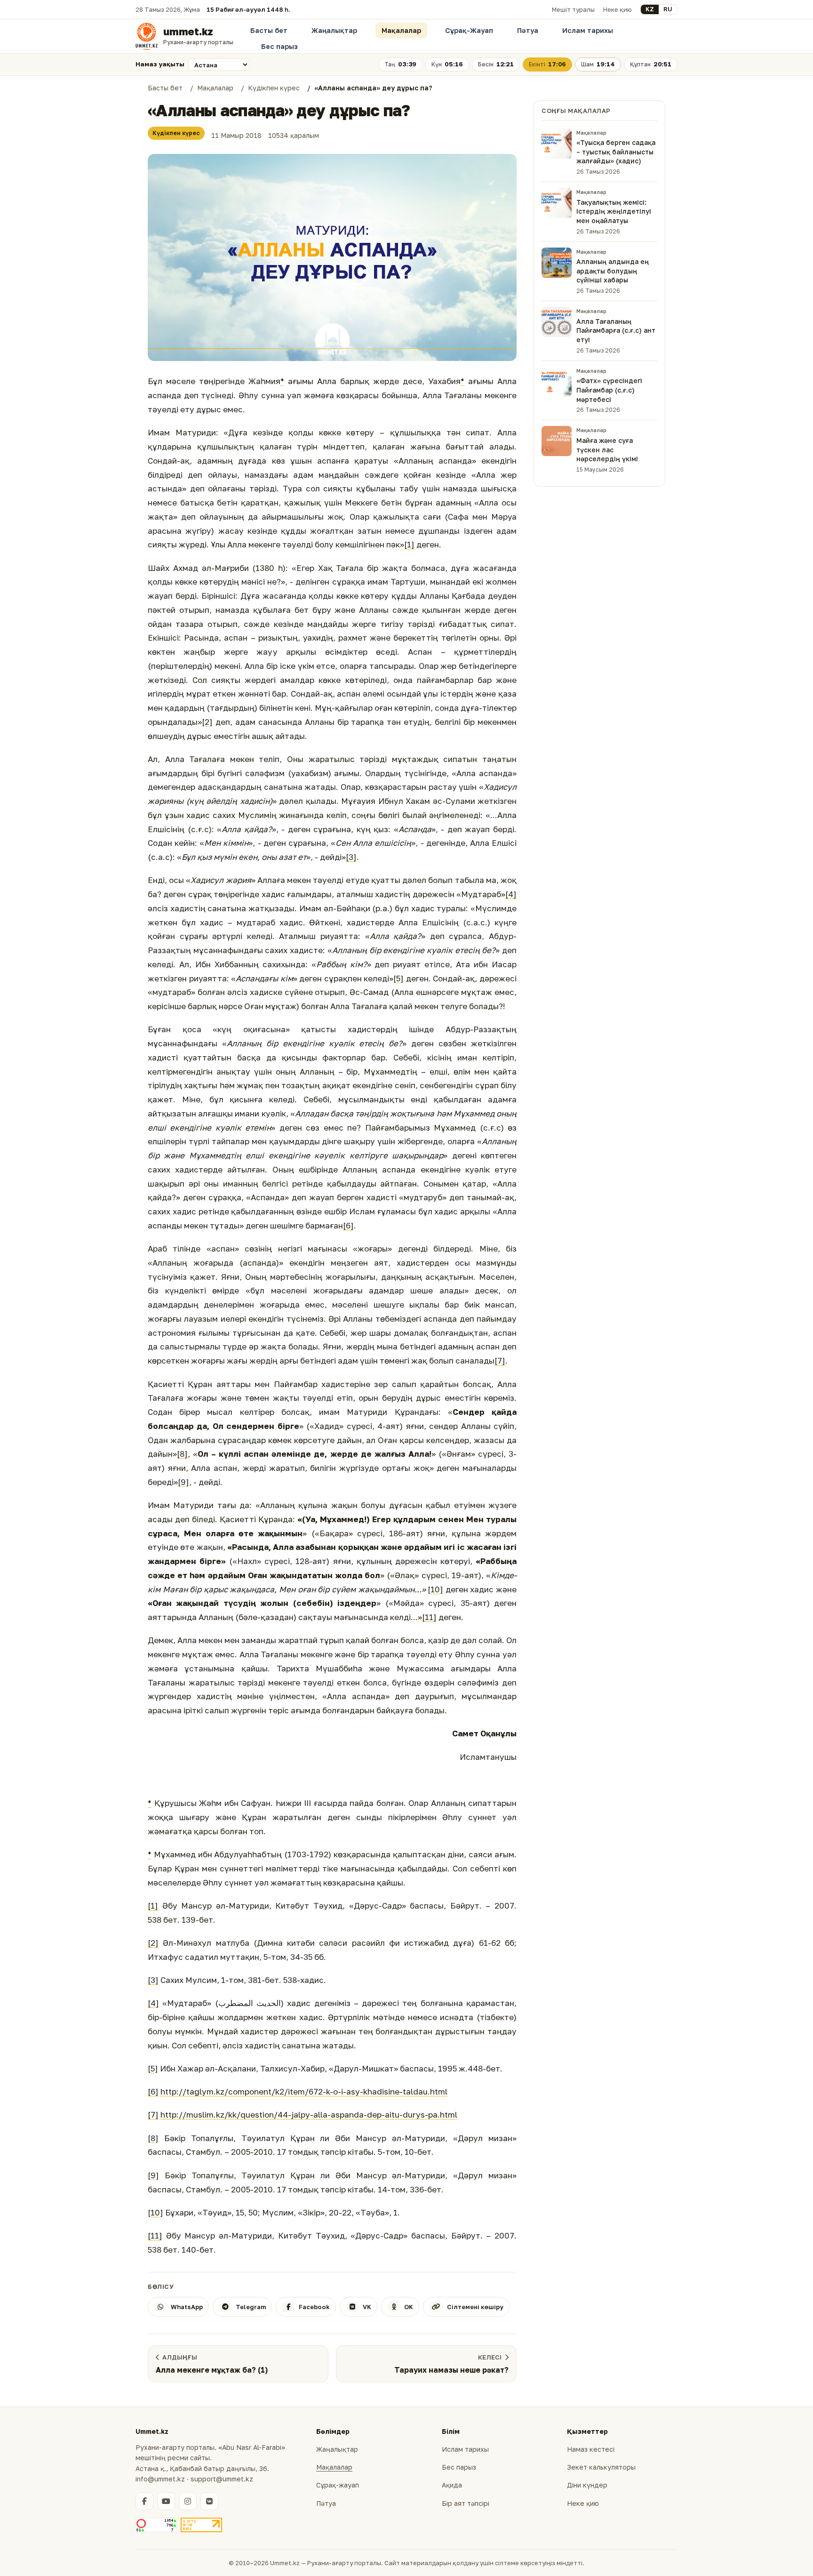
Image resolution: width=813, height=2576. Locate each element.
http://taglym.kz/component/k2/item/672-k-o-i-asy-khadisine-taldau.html (304, 2091)
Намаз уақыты (160, 64)
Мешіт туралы (573, 9)
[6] (348, 1225)
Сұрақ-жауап (338, 2485)
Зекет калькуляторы (601, 2467)
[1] (409, 544)
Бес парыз (279, 46)
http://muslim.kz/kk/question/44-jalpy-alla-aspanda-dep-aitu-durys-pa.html (309, 2115)
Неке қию (618, 9)
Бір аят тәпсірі (466, 2503)
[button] (332, 258)
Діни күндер (587, 2485)
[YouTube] (166, 2501)
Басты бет (269, 30)
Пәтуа (528, 30)
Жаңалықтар (334, 30)
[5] (399, 978)
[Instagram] (188, 2501)
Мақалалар (401, 30)
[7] (500, 1360)
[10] (435, 1589)
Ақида (452, 2485)
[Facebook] (144, 2501)
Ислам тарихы (588, 30)
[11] (429, 1617)
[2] (207, 722)
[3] (351, 857)
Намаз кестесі (591, 2449)
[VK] (209, 2501)
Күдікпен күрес (176, 133)
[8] (182, 1454)
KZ (650, 9)
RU (668, 9)
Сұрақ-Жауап (469, 30)
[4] (511, 894)
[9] (183, 1482)
